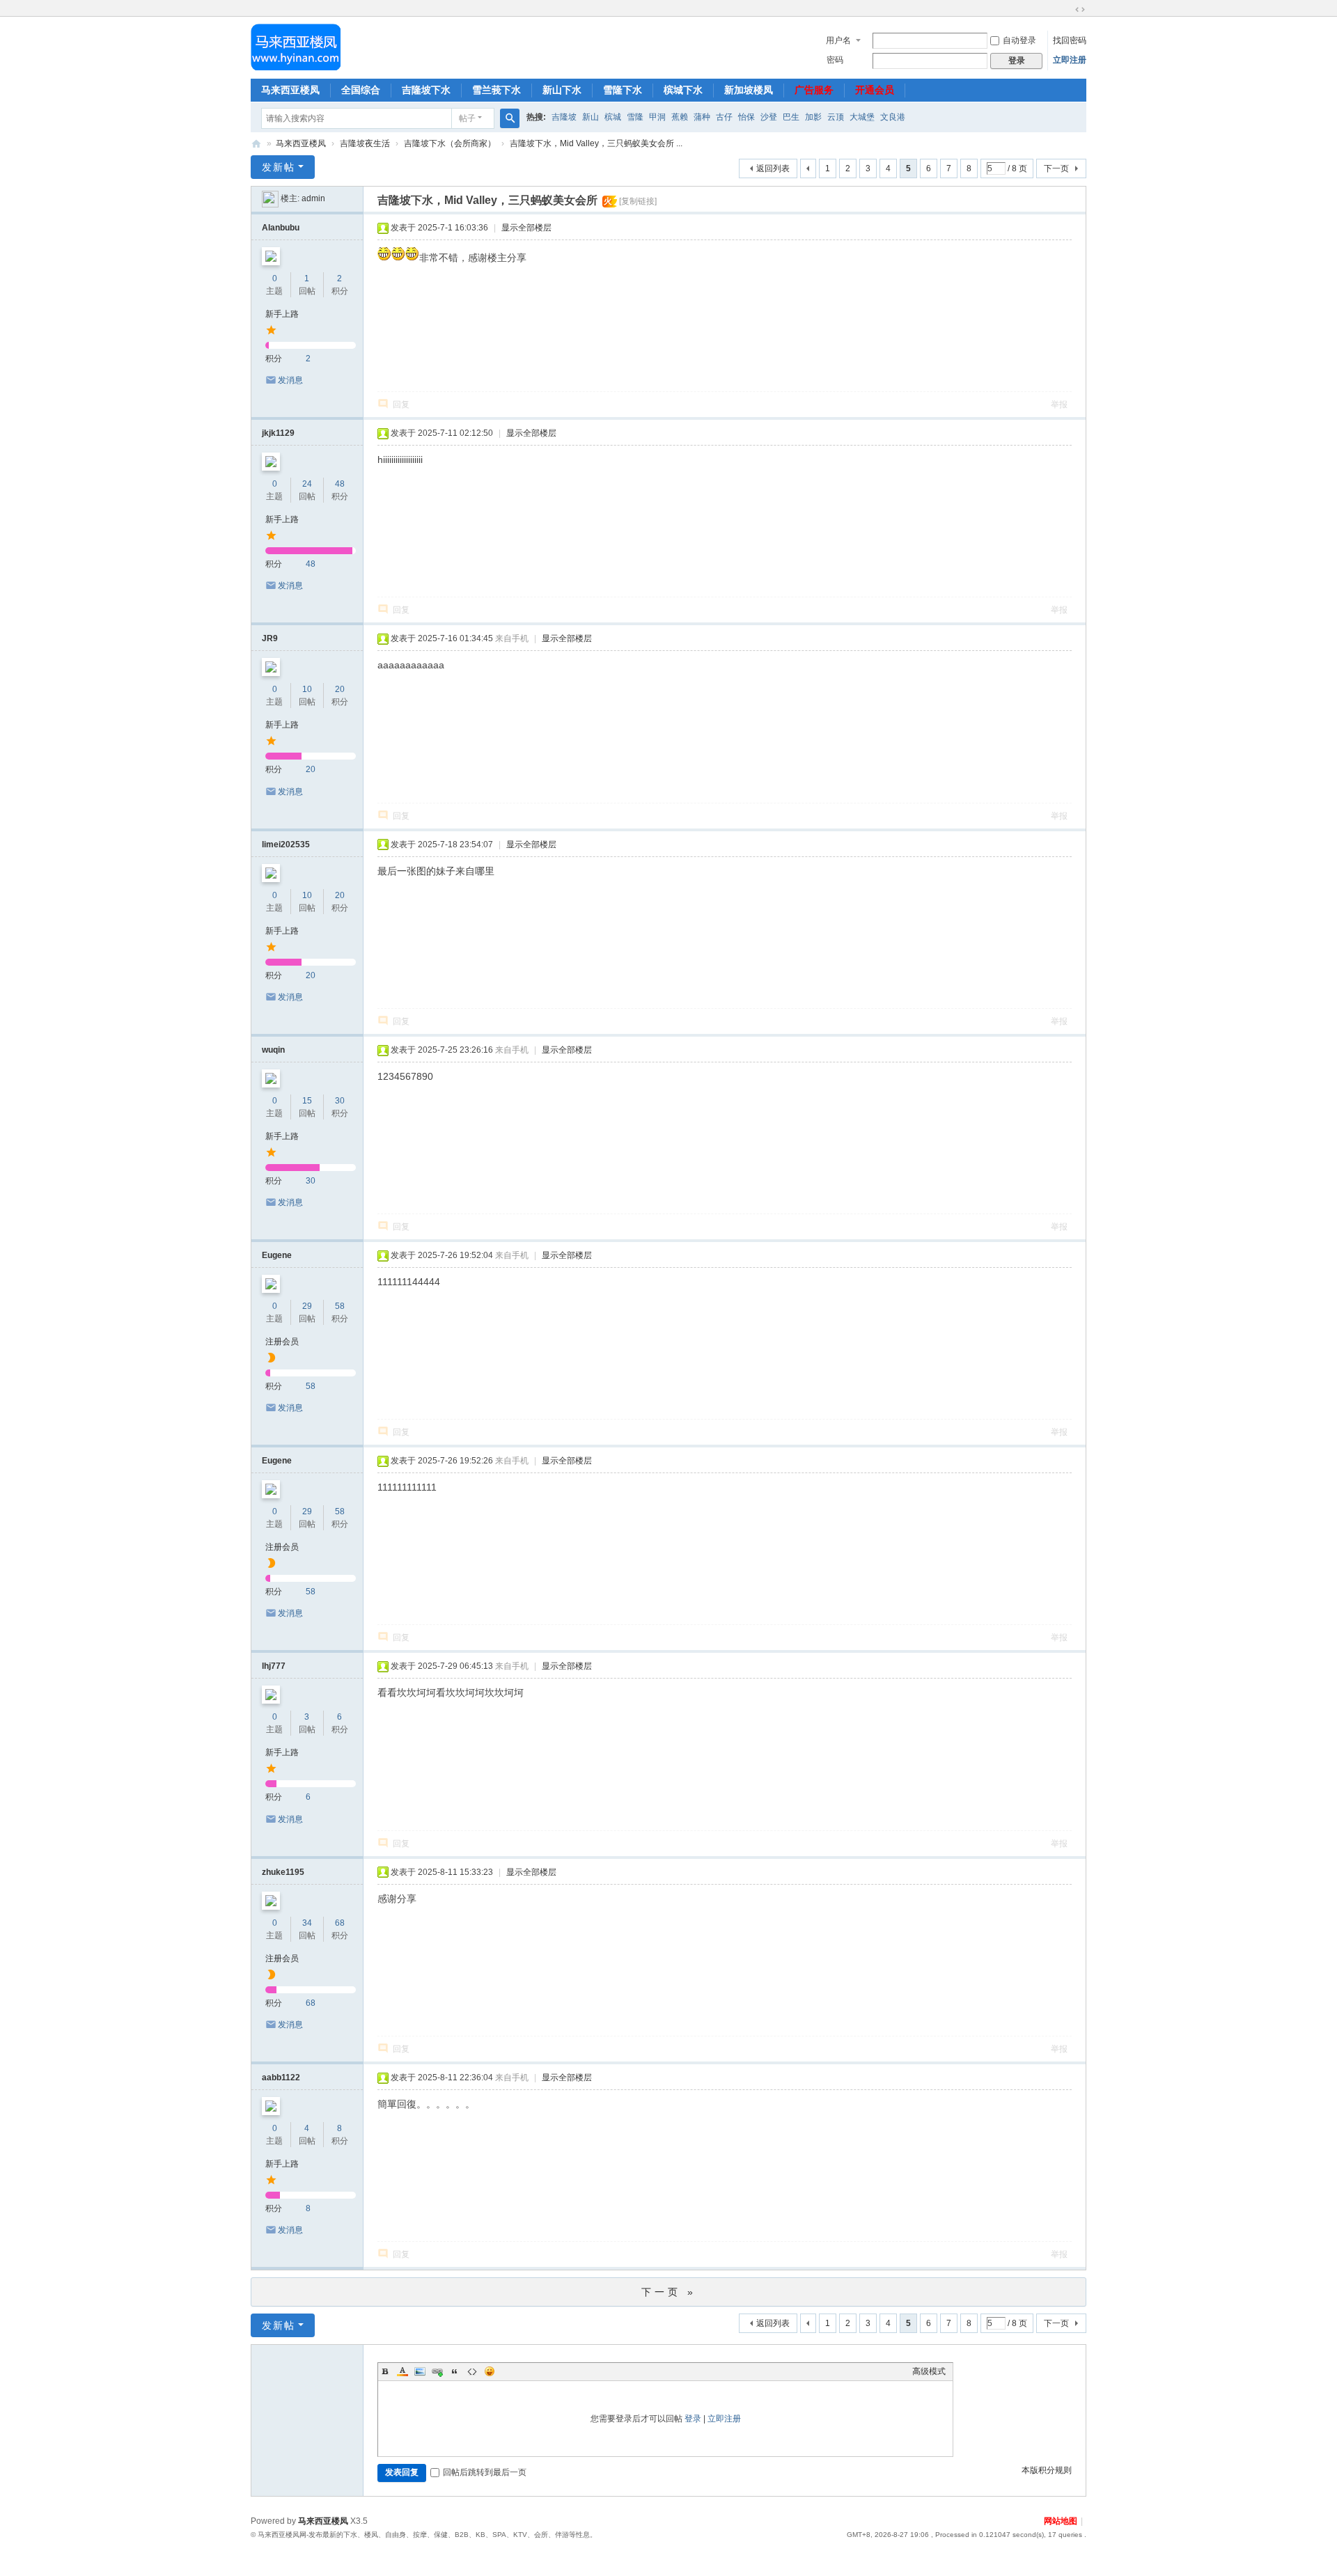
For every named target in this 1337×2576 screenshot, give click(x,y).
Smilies (490, 2371)
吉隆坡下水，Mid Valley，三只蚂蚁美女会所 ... (596, 143)
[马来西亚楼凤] (296, 47)
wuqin (273, 1050)
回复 (401, 405)
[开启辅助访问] (1067, 10)
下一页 (1056, 168)
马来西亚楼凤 (290, 90)
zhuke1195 (283, 1872)
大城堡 (862, 117)
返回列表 (773, 168)
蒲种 (702, 117)
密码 (835, 60)
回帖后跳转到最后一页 (485, 2472)
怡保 (746, 117)
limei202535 (286, 845)
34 (307, 1923)
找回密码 (1070, 40)
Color (402, 2371)
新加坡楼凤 (749, 90)
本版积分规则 (1047, 2470)
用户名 (838, 40)
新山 (591, 117)
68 (340, 1923)
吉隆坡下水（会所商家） (450, 143)
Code (472, 2371)
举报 (1059, 405)
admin (313, 198)
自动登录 (1019, 40)
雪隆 (635, 117)
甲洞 (657, 117)
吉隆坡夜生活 (365, 143)
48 (340, 484)
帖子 (467, 118)
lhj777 (274, 1666)
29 (307, 1306)
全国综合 (361, 90)
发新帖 (279, 167)
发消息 (290, 380)
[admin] (270, 198)
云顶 (836, 117)
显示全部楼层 (526, 228)
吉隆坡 (564, 117)
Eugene (277, 1255)
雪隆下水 (623, 90)
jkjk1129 (278, 433)
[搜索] (510, 118)
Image (420, 2371)
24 (307, 484)
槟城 (613, 117)
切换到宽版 (1080, 10)
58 (340, 1306)
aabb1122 (281, 2078)
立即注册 (1070, 60)
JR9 (270, 638)
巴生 (791, 117)
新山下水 (562, 90)
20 (340, 689)
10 (307, 689)
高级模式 (929, 2371)
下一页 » (669, 2292)
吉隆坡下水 (426, 90)
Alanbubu (281, 228)
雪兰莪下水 (497, 90)
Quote (455, 2371)
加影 (813, 117)
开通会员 (875, 90)
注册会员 (282, 1342)
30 (340, 1101)
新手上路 (282, 314)
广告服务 (814, 90)
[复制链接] (638, 201)
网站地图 (1061, 2521)
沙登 (769, 117)
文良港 (893, 117)
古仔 (724, 117)
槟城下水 (683, 90)
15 (307, 1101)
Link (437, 2371)
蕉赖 (680, 117)
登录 (693, 2419)
